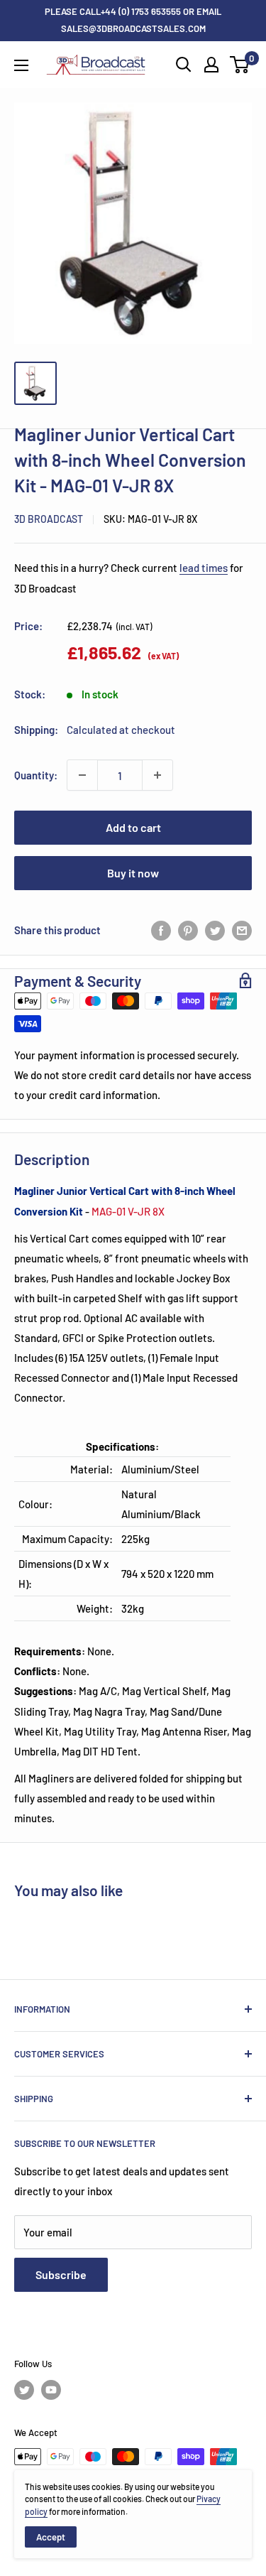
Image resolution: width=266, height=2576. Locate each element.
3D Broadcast (49, 519)
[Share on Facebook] (161, 929)
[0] (240, 65)
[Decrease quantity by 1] (82, 775)
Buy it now (133, 873)
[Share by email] (242, 929)
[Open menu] (21, 65)
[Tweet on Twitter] (215, 929)
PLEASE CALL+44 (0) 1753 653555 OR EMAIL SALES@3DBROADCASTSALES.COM (133, 20)
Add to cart (133, 827)
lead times (204, 568)
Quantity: (36, 775)
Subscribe (61, 2274)
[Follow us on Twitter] (24, 2390)
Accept (51, 2537)
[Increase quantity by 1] (157, 775)
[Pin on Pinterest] (188, 929)
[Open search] (184, 65)
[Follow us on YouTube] (51, 2390)
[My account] (211, 65)
